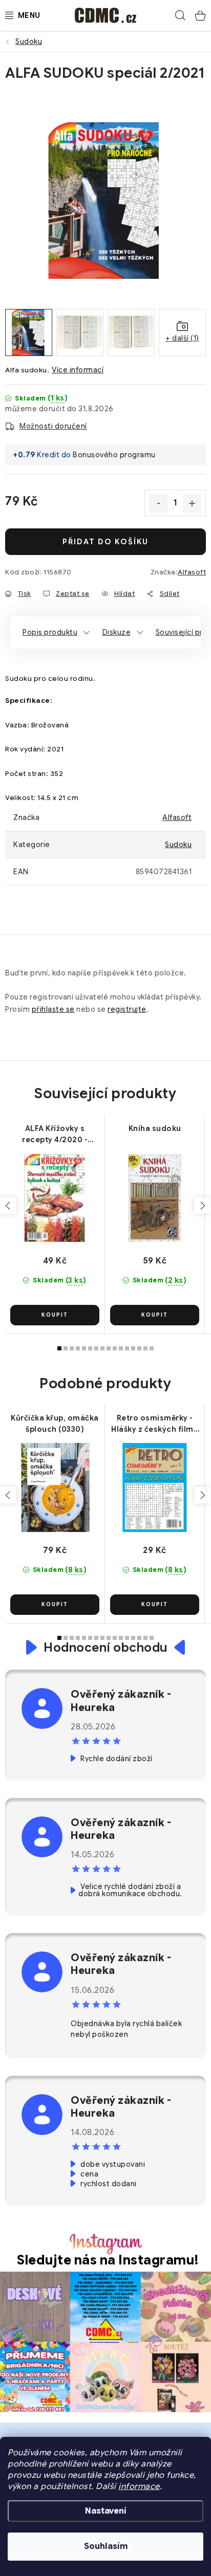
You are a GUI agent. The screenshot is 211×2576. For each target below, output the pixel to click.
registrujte (127, 1009)
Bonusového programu (114, 455)
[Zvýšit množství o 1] (192, 503)
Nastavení (106, 2511)
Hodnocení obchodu (105, 1648)
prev (8, 1206)
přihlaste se (53, 1009)
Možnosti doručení (53, 426)
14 (145, 1348)
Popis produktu (50, 632)
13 (139, 1348)
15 (152, 1348)
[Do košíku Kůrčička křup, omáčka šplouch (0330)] (55, 1605)
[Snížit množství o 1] (158, 503)
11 (127, 1348)
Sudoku (178, 845)
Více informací (78, 370)
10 (121, 1348)
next (202, 1206)
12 (133, 1348)
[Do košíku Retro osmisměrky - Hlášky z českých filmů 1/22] (155, 1605)
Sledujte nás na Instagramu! (108, 2260)
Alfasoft (192, 572)
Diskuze (117, 632)
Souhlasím (106, 2546)
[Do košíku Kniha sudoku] (155, 1315)
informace (139, 2486)
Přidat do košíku (105, 542)
